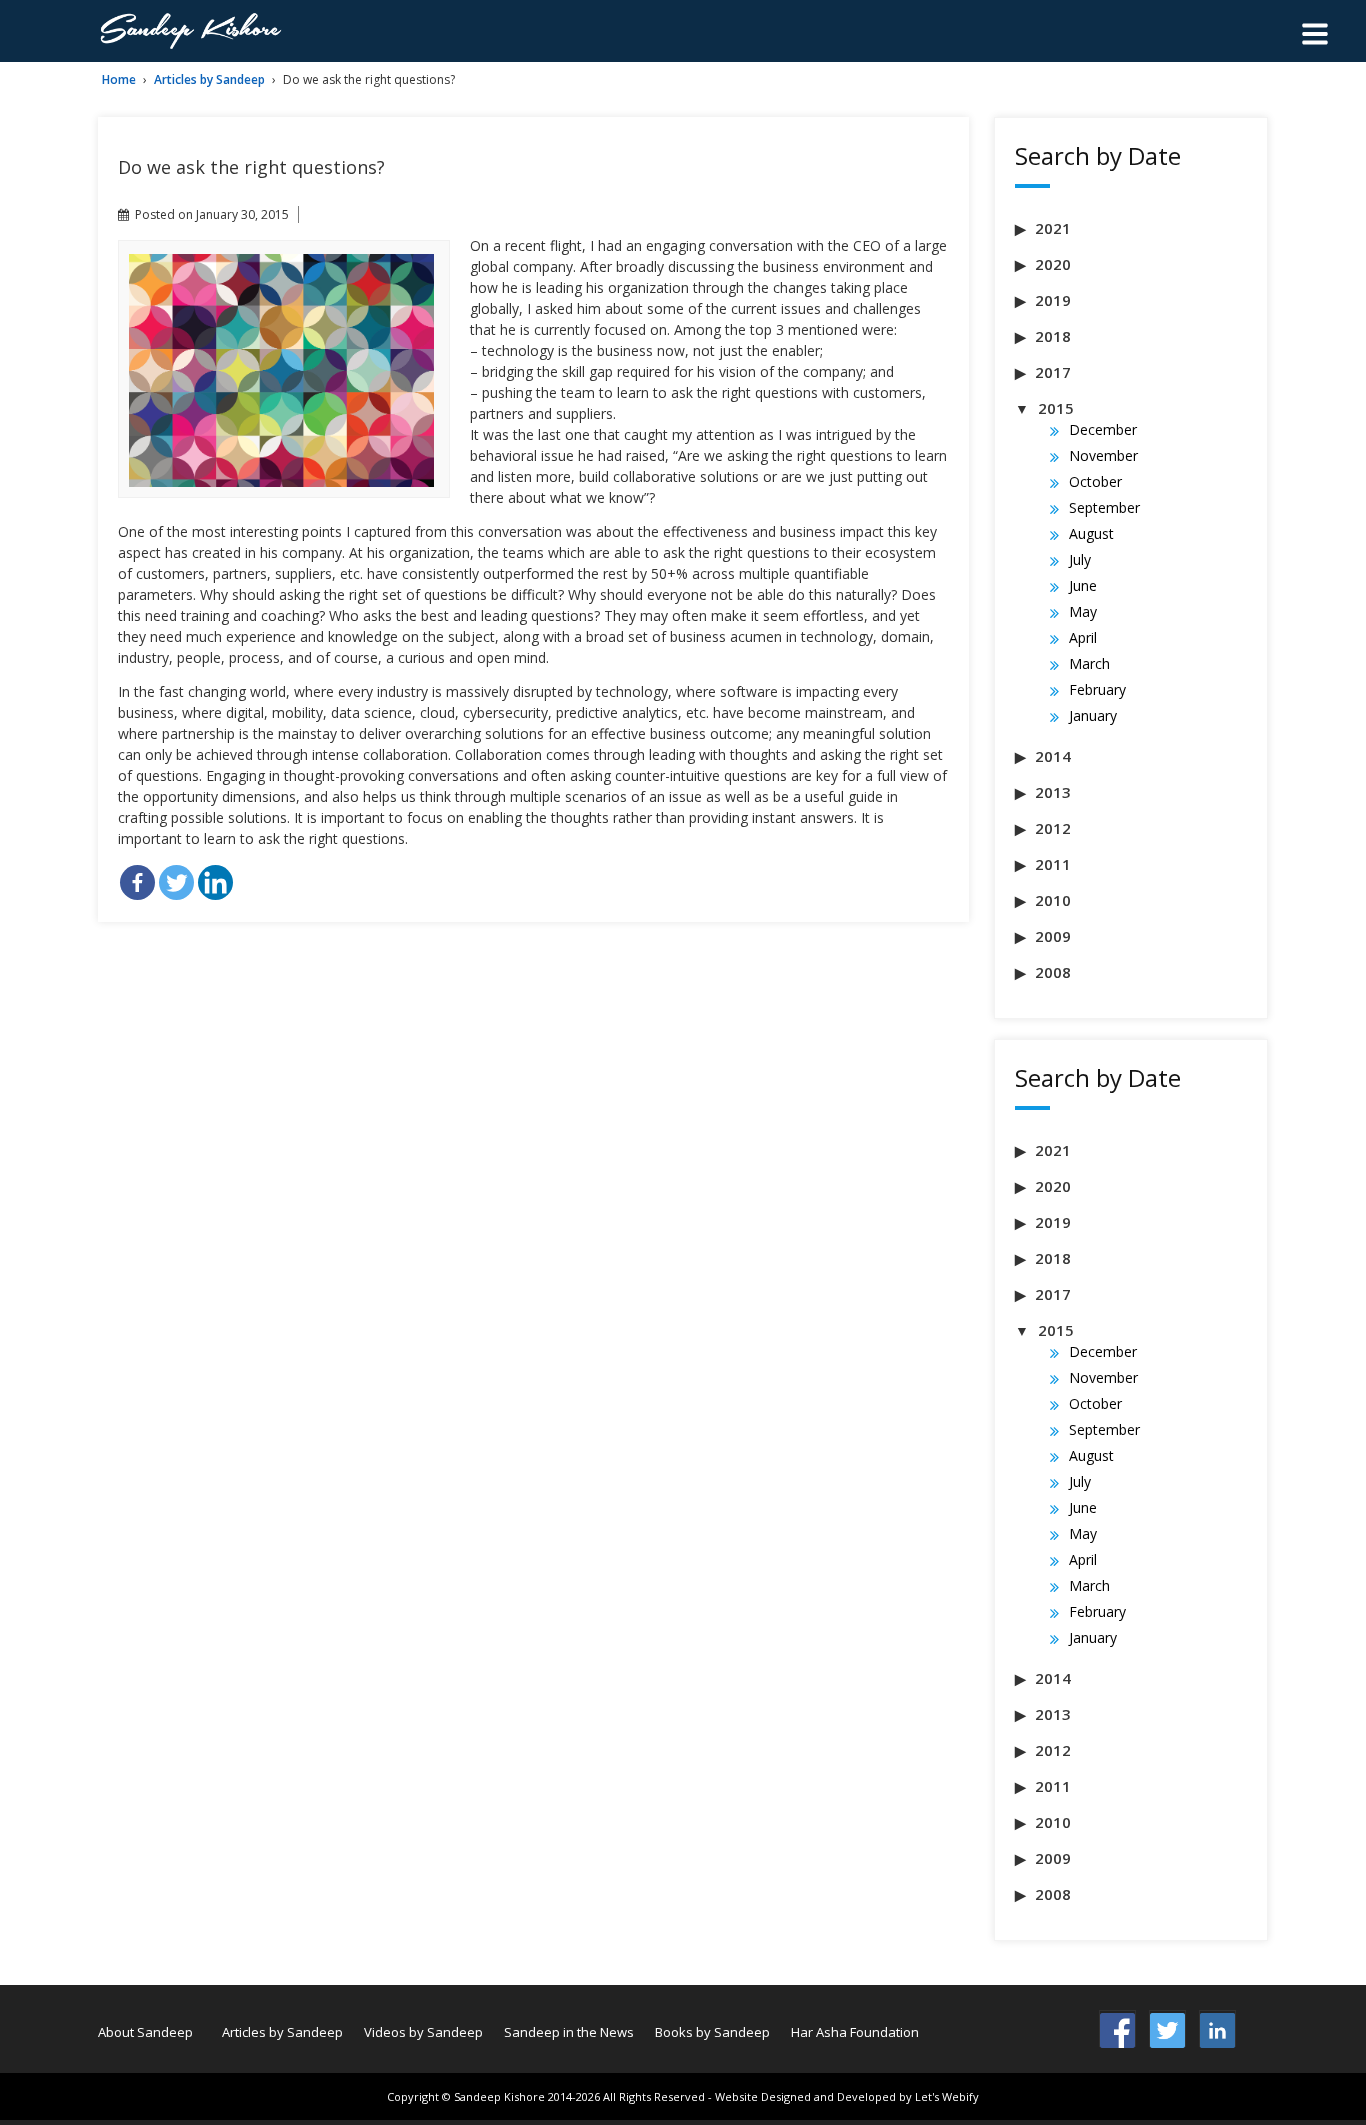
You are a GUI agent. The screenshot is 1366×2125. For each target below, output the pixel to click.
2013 (1053, 792)
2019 (1053, 300)
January (1093, 715)
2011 (1053, 864)
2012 (1053, 828)
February (1097, 689)
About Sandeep (145, 2032)
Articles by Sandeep (209, 79)
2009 (1053, 936)
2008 (1053, 972)
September (1104, 507)
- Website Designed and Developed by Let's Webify (843, 2096)
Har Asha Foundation (855, 2032)
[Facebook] (137, 882)
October (1095, 481)
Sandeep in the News (569, 2032)
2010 (1053, 900)
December (1103, 429)
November (1103, 455)
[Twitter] (176, 882)
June (1083, 585)
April (1083, 637)
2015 (1056, 408)
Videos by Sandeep (423, 2032)
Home (119, 79)
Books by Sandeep (712, 2032)
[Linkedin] (215, 882)
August (1091, 533)
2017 (1053, 372)
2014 (1053, 756)
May (1083, 611)
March (1089, 663)
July (1080, 559)
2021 (1053, 228)
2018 (1053, 336)
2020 (1053, 264)
